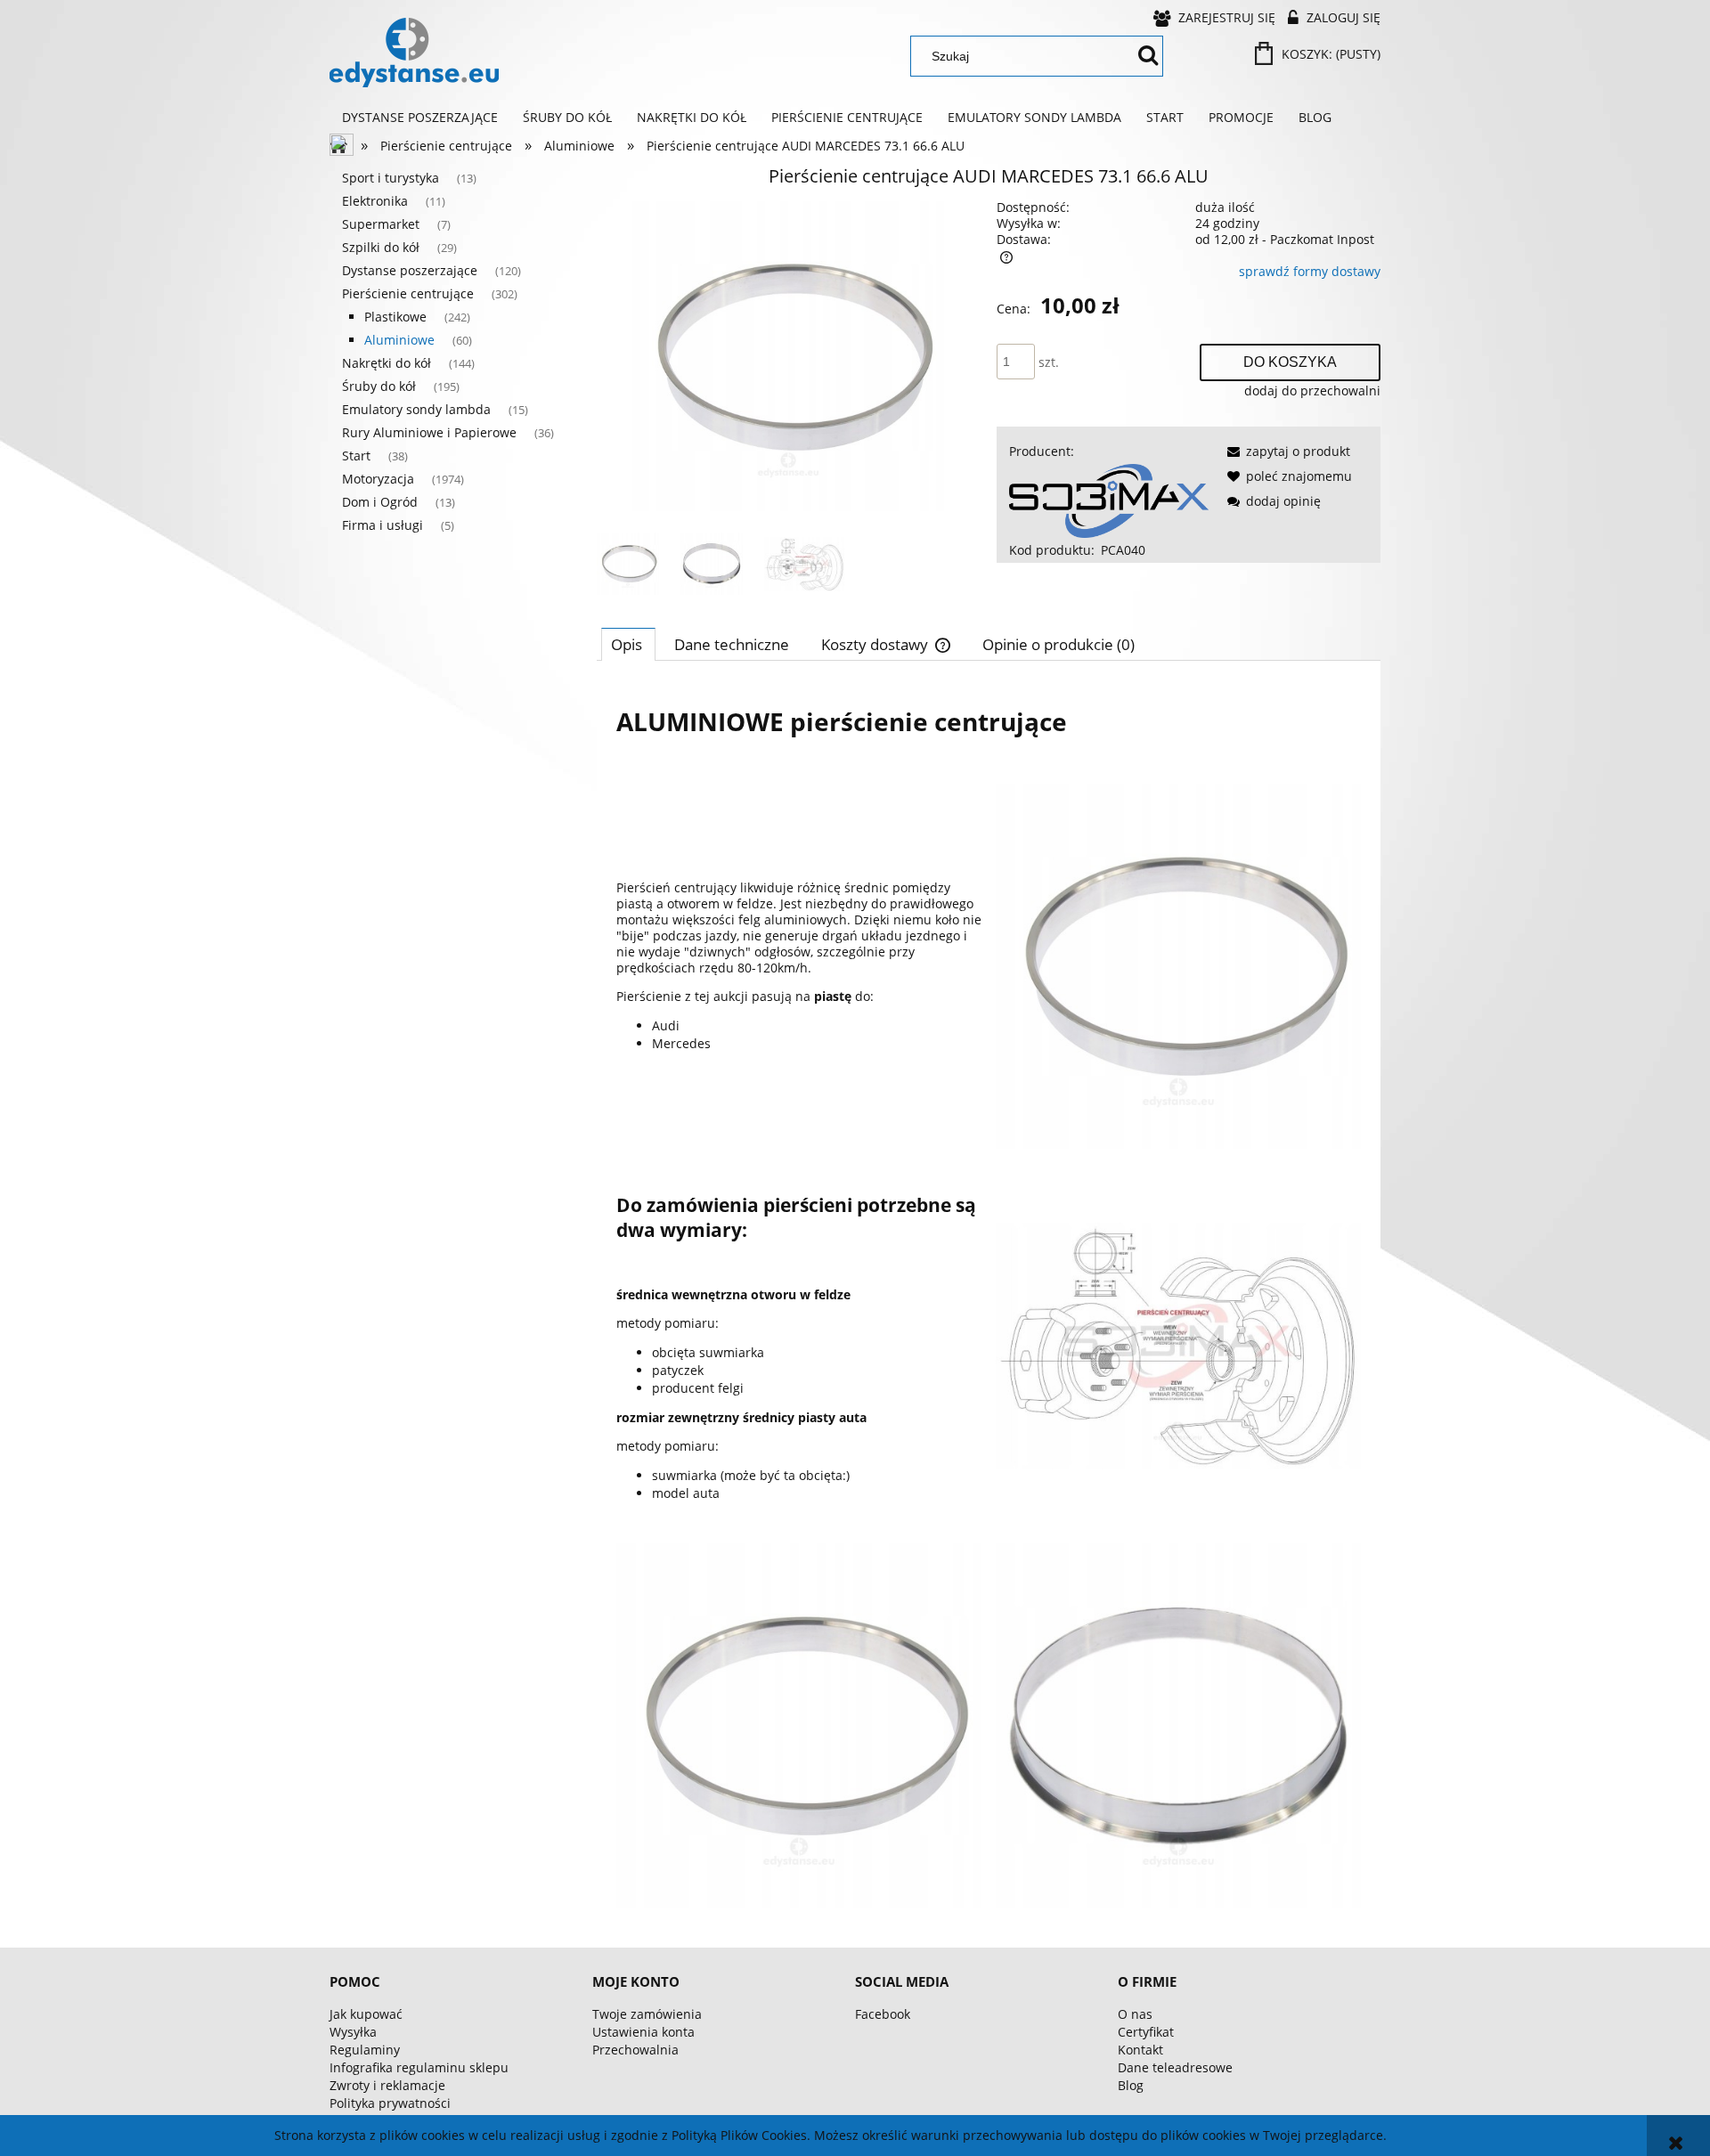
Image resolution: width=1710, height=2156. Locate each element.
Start (356, 456)
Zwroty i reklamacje (387, 2085)
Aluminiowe (399, 340)
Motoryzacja (378, 479)
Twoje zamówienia (647, 2014)
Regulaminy (365, 2050)
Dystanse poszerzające (410, 270)
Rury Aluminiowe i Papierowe (429, 432)
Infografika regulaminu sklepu (419, 2067)
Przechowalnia (635, 2050)
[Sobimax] (1109, 499)
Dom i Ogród (380, 502)
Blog (1131, 2085)
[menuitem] (420, 118)
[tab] (628, 644)
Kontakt (1140, 2050)
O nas (1135, 2014)
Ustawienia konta (643, 2032)
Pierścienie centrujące (408, 293)
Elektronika (375, 201)
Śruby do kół (379, 386)
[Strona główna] (414, 53)
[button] (1286, 451)
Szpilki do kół (381, 247)
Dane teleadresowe (1175, 2067)
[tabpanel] (989, 1298)
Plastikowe (395, 317)
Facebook (883, 2014)
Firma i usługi (383, 525)
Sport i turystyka (391, 178)
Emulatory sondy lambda (416, 409)
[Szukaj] (1148, 56)
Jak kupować (366, 2014)
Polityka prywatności (390, 2103)
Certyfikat (1146, 2032)
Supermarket (381, 224)
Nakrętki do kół (387, 363)
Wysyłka (353, 2032)
